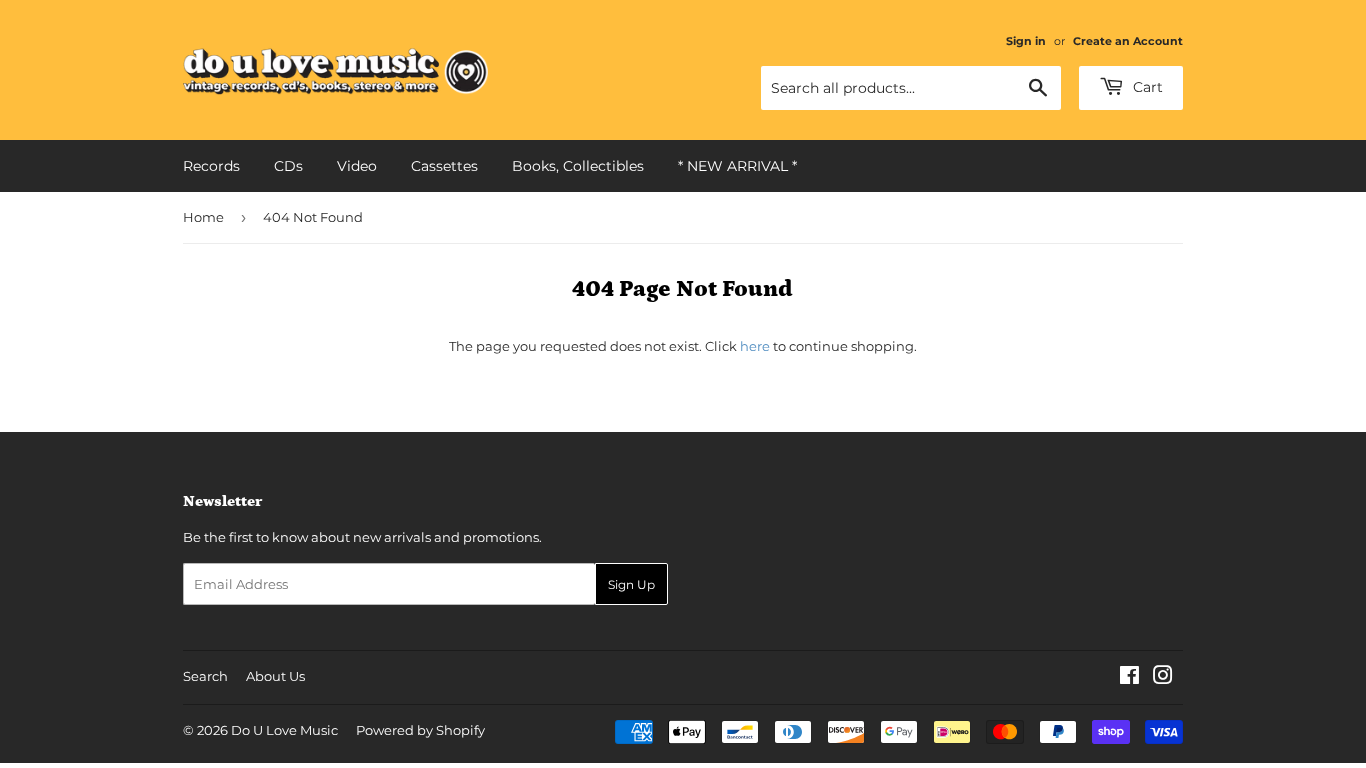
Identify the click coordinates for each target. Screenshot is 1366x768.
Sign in (1026, 41)
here (755, 346)
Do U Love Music (284, 730)
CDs (288, 166)
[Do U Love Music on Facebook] (1129, 678)
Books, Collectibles (578, 166)
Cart (1146, 87)
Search (205, 676)
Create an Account (1128, 41)
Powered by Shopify (420, 730)
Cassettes (444, 166)
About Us (275, 676)
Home (203, 217)
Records (211, 166)
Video (357, 166)
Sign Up (631, 584)
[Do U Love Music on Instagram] (1163, 678)
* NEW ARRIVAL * (737, 166)
